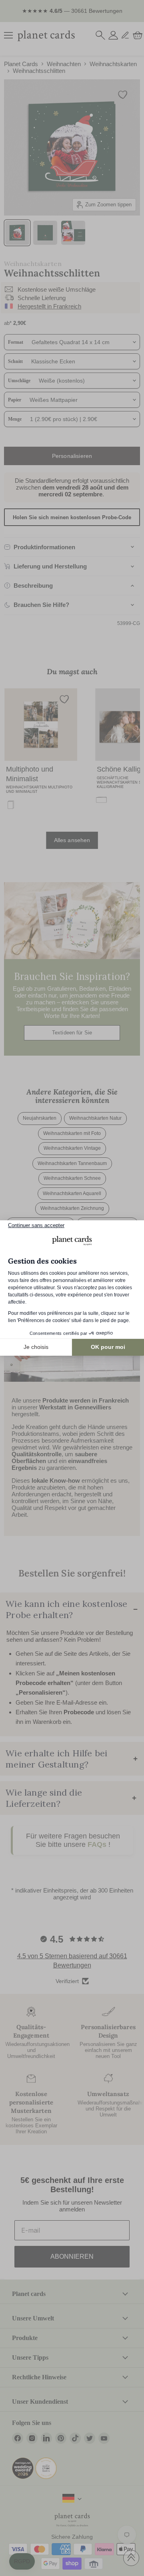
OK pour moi (108, 1347)
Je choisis (36, 1347)
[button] (22, 2562)
